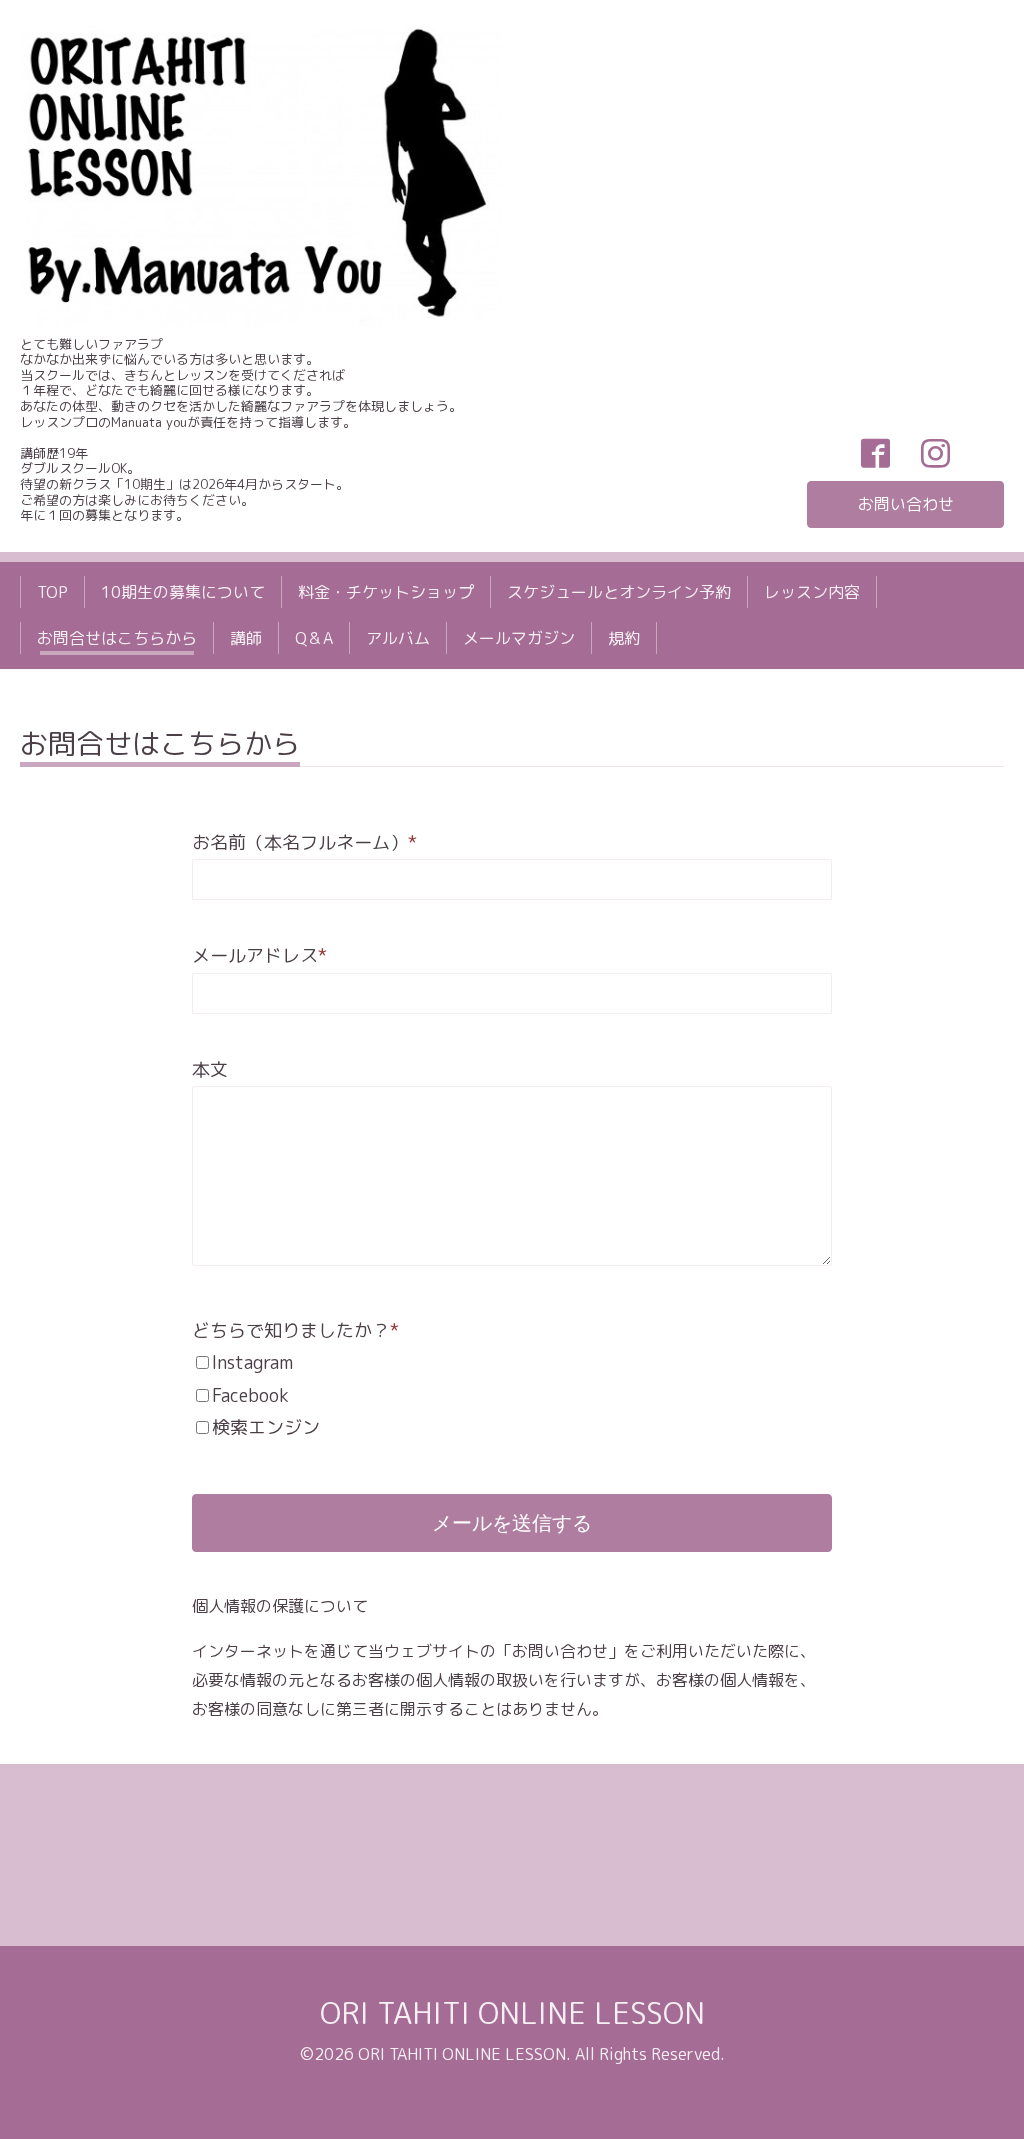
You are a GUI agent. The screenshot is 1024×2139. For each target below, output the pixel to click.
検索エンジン (266, 1427)
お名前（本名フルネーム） (304, 842)
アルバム (398, 638)
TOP (52, 592)
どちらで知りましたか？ (295, 1330)
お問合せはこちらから (117, 638)
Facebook (250, 1395)
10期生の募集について (183, 592)
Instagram (252, 1362)
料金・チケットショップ (386, 592)
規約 (624, 638)
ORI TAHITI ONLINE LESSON (512, 2013)
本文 (210, 1069)
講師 (246, 638)
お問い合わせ (906, 504)
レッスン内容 (812, 592)
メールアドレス (259, 955)
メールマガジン (519, 638)
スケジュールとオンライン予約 (619, 592)
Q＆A (314, 638)
